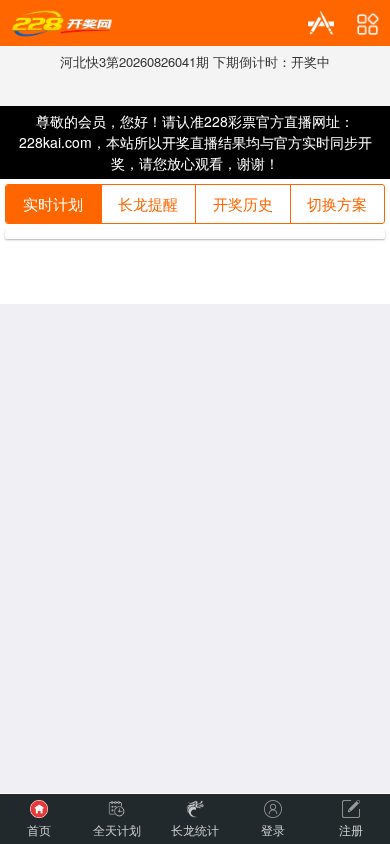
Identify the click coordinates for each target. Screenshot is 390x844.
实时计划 (53, 203)
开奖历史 (243, 203)
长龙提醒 (148, 203)
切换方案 (337, 203)
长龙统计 (195, 829)
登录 (273, 829)
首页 (39, 829)
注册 (351, 829)
